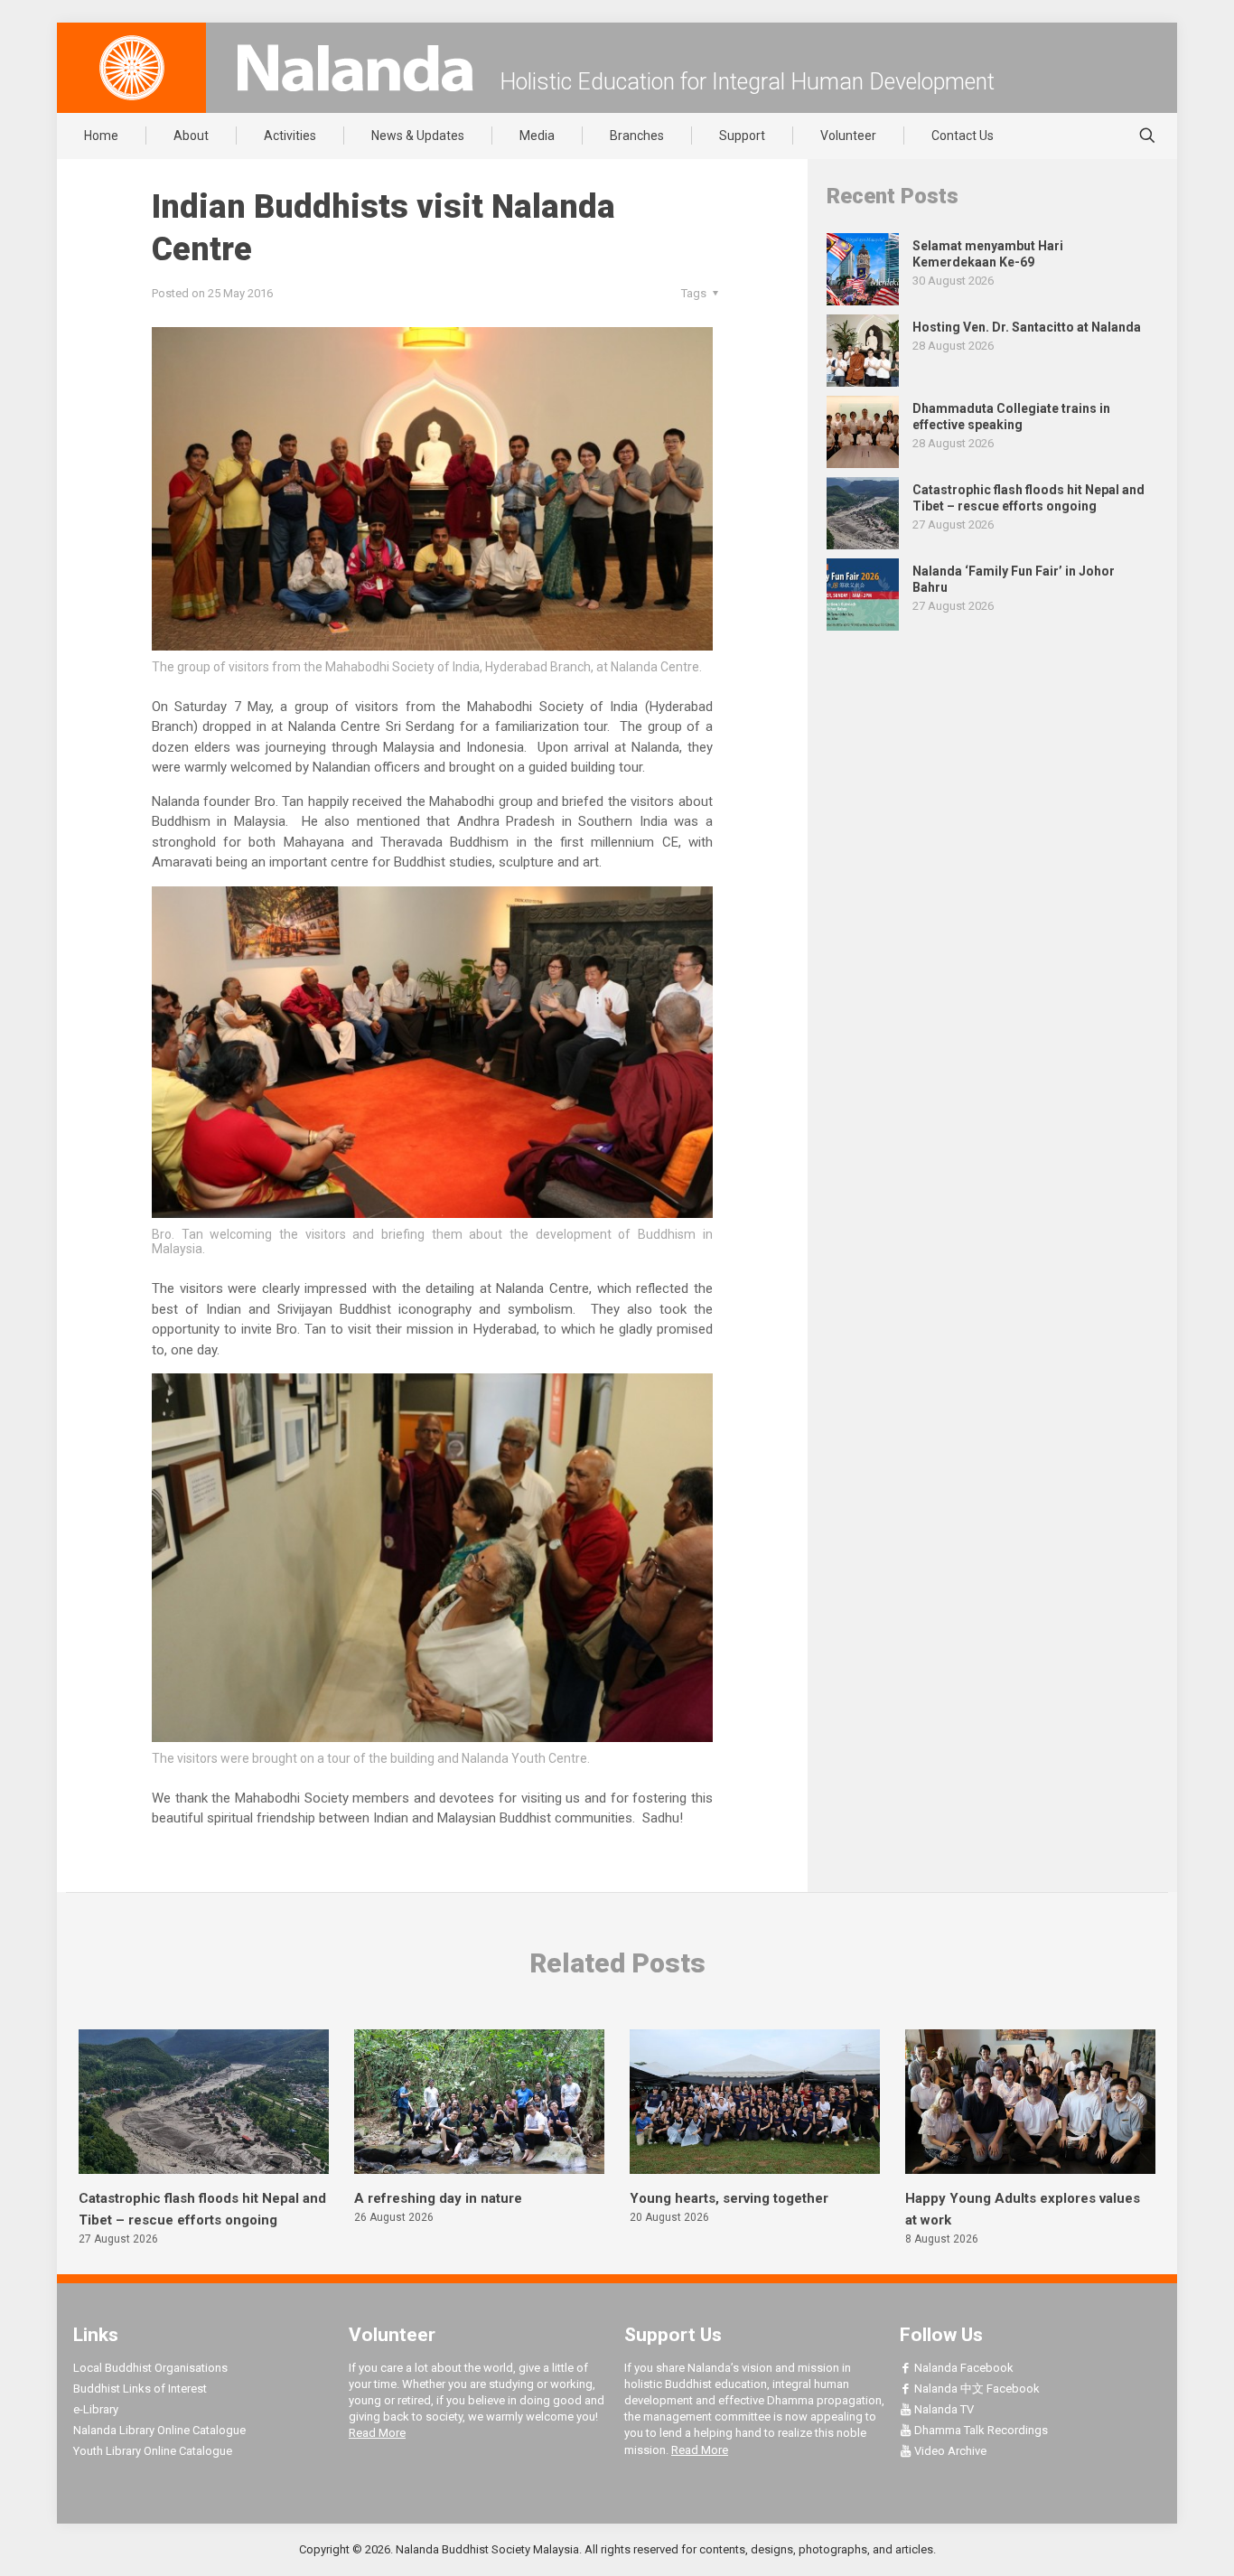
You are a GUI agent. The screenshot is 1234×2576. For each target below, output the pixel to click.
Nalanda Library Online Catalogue (159, 2430)
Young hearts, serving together (729, 2198)
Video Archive (949, 2451)
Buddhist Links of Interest (140, 2389)
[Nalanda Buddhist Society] (355, 68)
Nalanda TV (943, 2409)
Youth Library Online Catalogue (153, 2451)
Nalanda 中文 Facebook (976, 2389)
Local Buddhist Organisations (150, 2368)
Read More (377, 2433)
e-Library (96, 2409)
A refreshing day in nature (438, 2198)
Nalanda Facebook (963, 2368)
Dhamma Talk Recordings (980, 2430)
